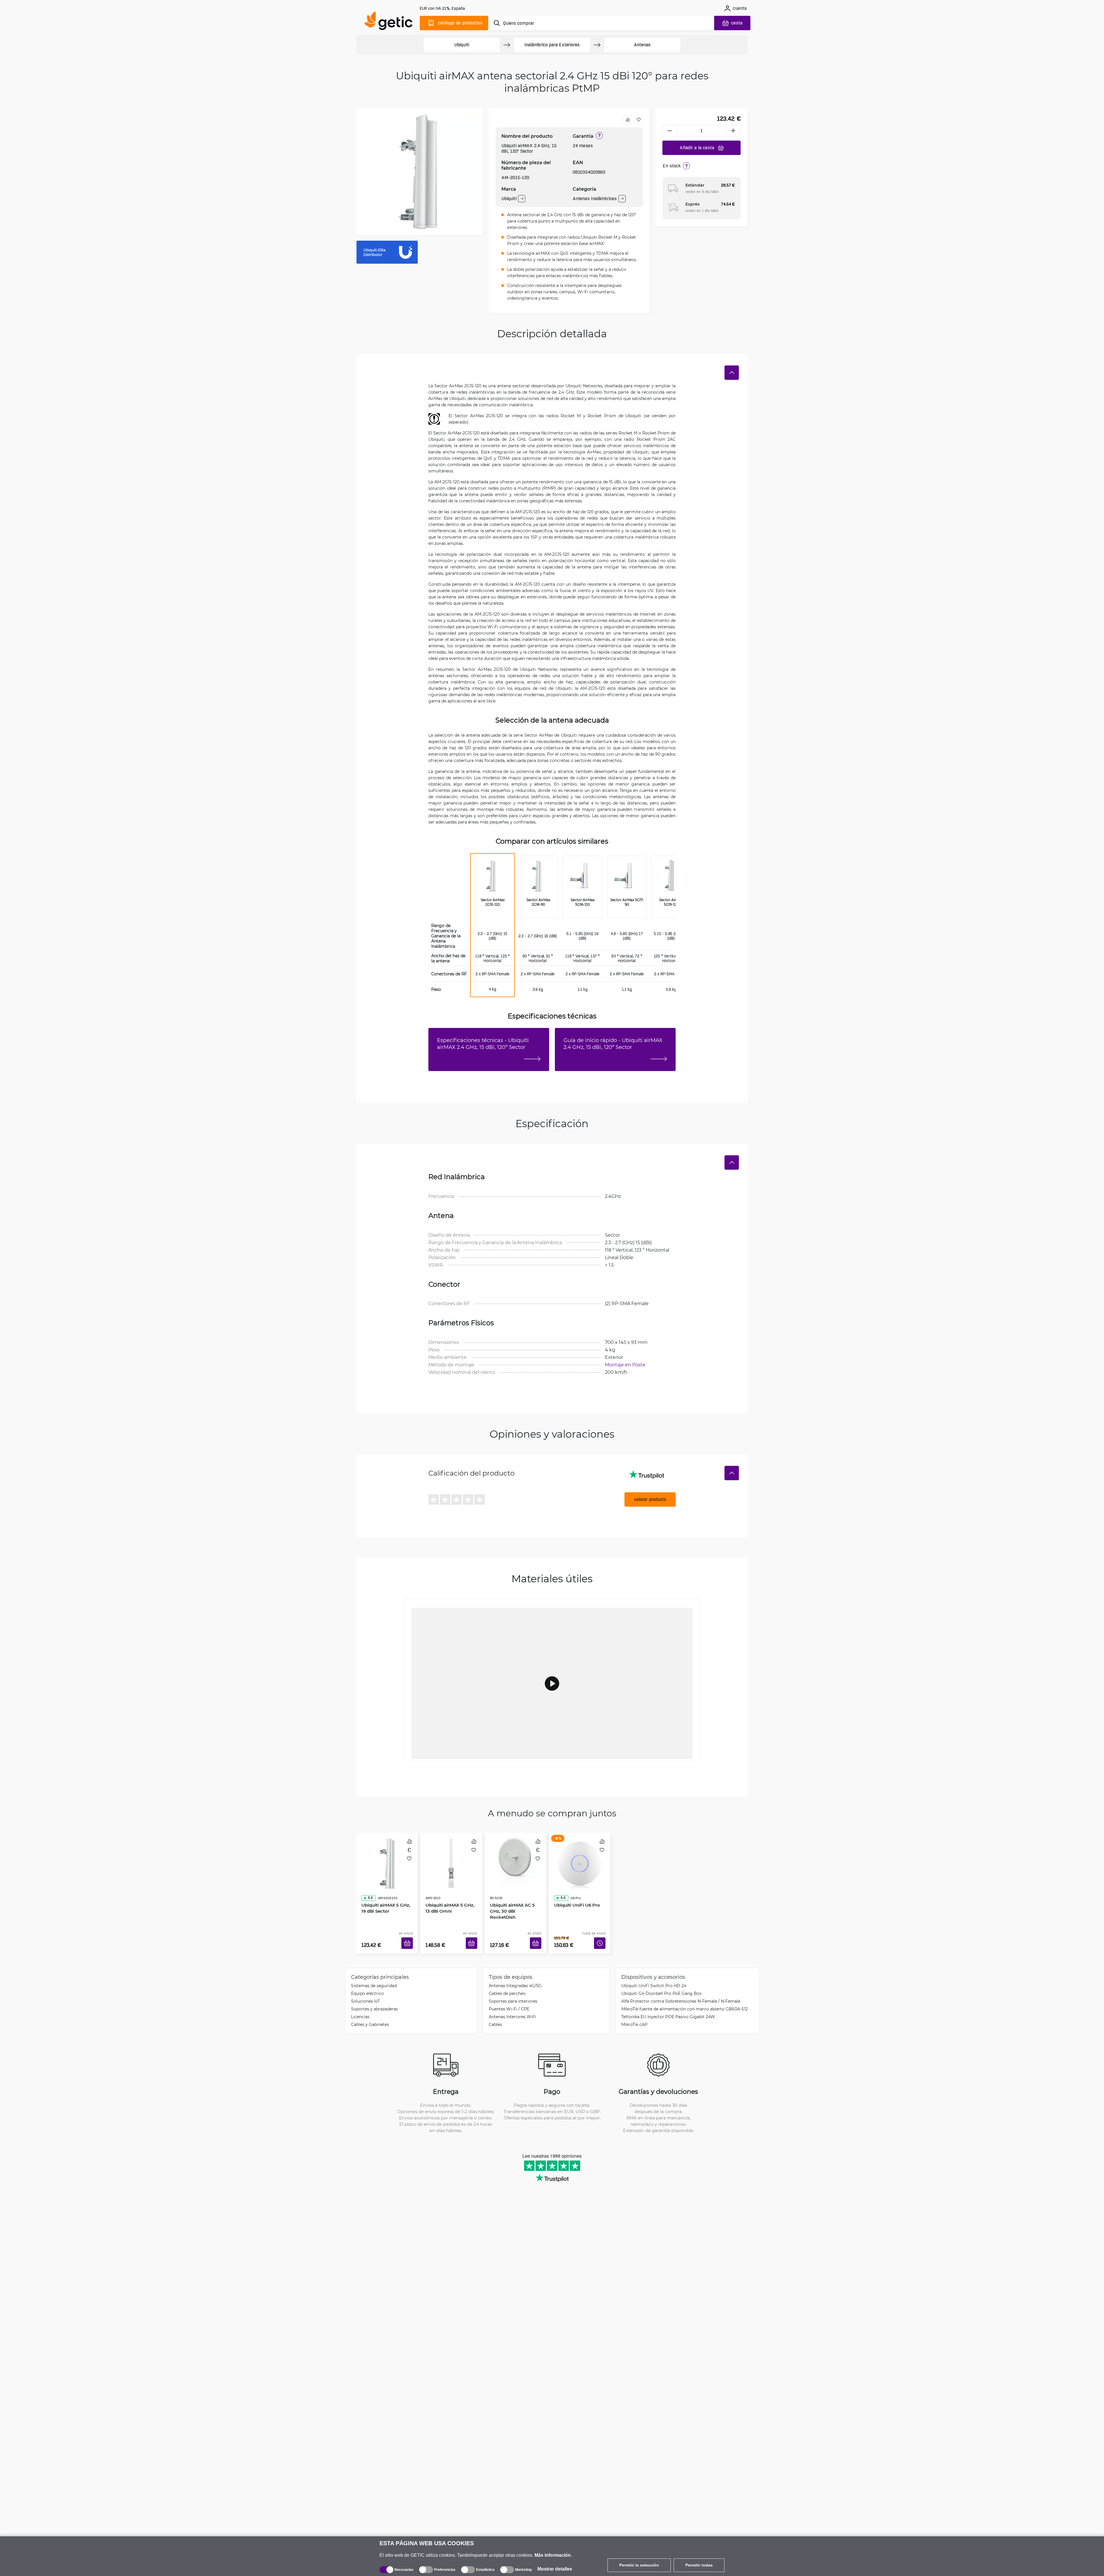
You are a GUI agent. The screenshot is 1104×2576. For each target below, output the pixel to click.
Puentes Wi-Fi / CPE (509, 2000)
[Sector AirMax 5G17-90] (627, 877)
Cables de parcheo (507, 1985)
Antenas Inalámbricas (595, 199)
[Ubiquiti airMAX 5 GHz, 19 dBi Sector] (387, 1857)
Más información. (553, 2555)
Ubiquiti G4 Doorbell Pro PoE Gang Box (661, 1985)
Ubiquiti (462, 45)
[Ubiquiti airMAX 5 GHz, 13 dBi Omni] (451, 1857)
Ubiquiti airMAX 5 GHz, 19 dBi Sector (387, 1892)
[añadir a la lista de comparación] (628, 120)
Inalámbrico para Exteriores (552, 45)
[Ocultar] (732, 373)
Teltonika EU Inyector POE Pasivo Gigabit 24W (668, 2008)
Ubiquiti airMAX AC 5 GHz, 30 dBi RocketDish (514, 1892)
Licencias (360, 2008)
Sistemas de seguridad (374, 1977)
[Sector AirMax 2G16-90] (538, 877)
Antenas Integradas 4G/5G (515, 1977)
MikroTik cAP (634, 2016)
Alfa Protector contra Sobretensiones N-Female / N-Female (681, 1992)
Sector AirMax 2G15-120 (493, 902)
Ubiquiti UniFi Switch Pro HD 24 (654, 1977)
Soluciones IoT (365, 1992)
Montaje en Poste (625, 1364)
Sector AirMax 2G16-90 (538, 902)
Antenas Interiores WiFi (512, 2008)
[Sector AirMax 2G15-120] (492, 877)
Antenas (642, 45)
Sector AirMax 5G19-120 (671, 902)
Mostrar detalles (555, 2569)
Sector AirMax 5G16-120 (583, 902)
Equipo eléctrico (367, 1985)
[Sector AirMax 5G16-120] (582, 877)
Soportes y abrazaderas (374, 2000)
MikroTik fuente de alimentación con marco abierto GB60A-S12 (685, 2000)
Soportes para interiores (513, 1992)
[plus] (733, 131)
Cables (495, 2016)
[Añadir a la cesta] (409, 1936)
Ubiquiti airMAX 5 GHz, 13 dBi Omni (451, 1892)
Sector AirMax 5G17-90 (627, 902)
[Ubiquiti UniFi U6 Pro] (580, 1857)
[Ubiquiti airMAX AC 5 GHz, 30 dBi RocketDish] (516, 1857)
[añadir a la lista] (639, 120)
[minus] (670, 131)
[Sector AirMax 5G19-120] (671, 877)
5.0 (368, 1881)
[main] (391, 22)
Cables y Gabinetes (370, 2016)
